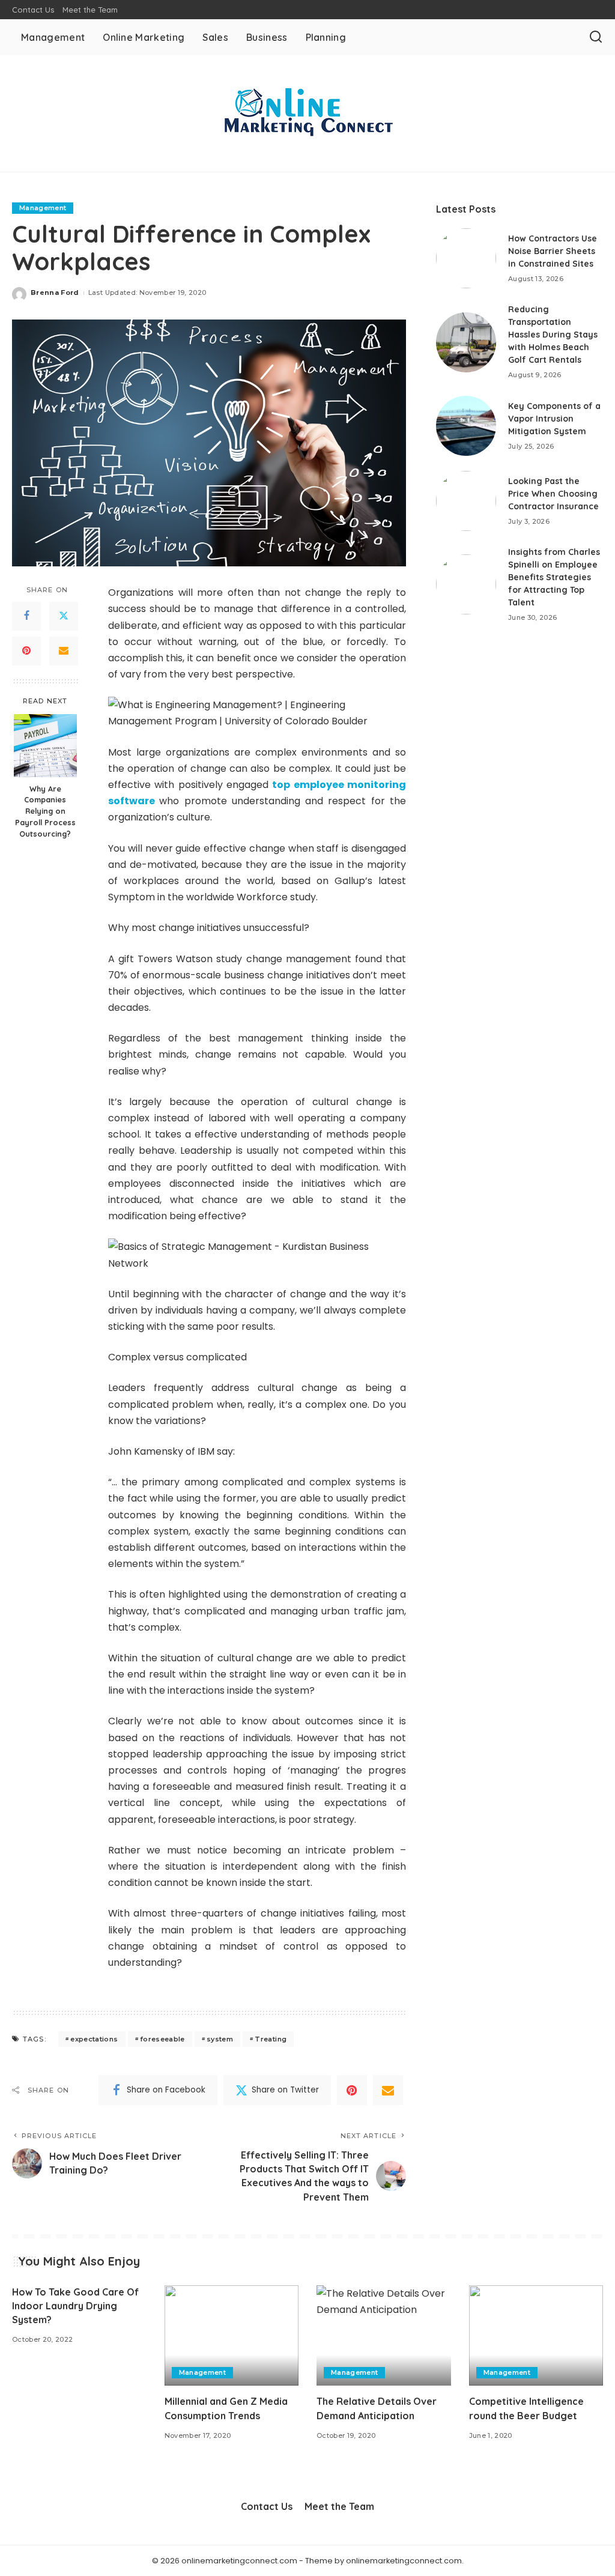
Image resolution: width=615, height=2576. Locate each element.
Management (43, 208)
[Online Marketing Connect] (307, 114)
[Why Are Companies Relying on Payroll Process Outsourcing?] (45, 746)
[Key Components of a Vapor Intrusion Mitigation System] (466, 426)
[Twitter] (64, 616)
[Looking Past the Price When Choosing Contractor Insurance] (466, 501)
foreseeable (162, 2039)
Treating (271, 2039)
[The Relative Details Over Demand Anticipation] (384, 2336)
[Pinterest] (26, 651)
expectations (94, 2039)
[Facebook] (26, 616)
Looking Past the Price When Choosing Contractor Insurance (553, 494)
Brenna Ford (55, 292)
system (220, 2039)
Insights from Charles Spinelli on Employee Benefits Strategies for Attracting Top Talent (554, 577)
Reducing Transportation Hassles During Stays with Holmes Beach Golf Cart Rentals (553, 335)
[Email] (64, 651)
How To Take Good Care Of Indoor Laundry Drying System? (75, 2306)
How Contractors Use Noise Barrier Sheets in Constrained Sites (553, 251)
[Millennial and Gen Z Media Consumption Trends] (232, 2336)
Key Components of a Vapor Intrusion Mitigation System (554, 419)
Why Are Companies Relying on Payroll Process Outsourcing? (45, 811)
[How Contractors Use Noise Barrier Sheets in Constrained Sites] (466, 258)
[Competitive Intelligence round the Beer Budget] (536, 2336)
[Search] (596, 37)
